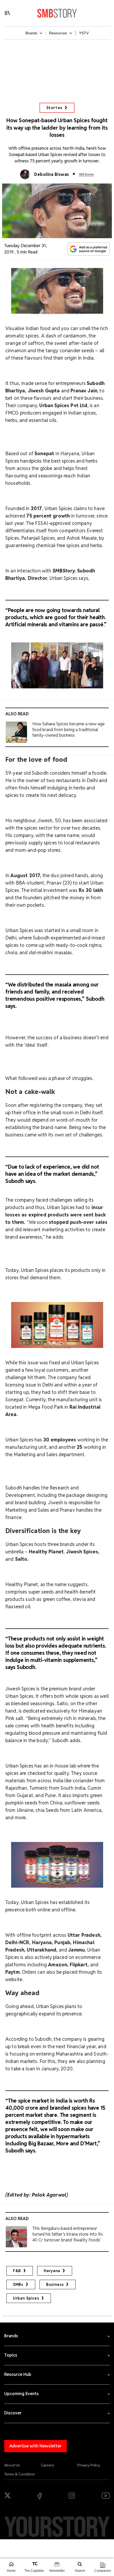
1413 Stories (86, 174)
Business (55, 2284)
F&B (17, 2271)
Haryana (52, 2271)
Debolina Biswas (52, 174)
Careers (47, 2465)
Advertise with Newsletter (36, 2446)
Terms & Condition (20, 2474)
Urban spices (26, 2298)
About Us (12, 2465)
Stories (54, 108)
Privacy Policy (89, 2465)
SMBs (18, 2284)
